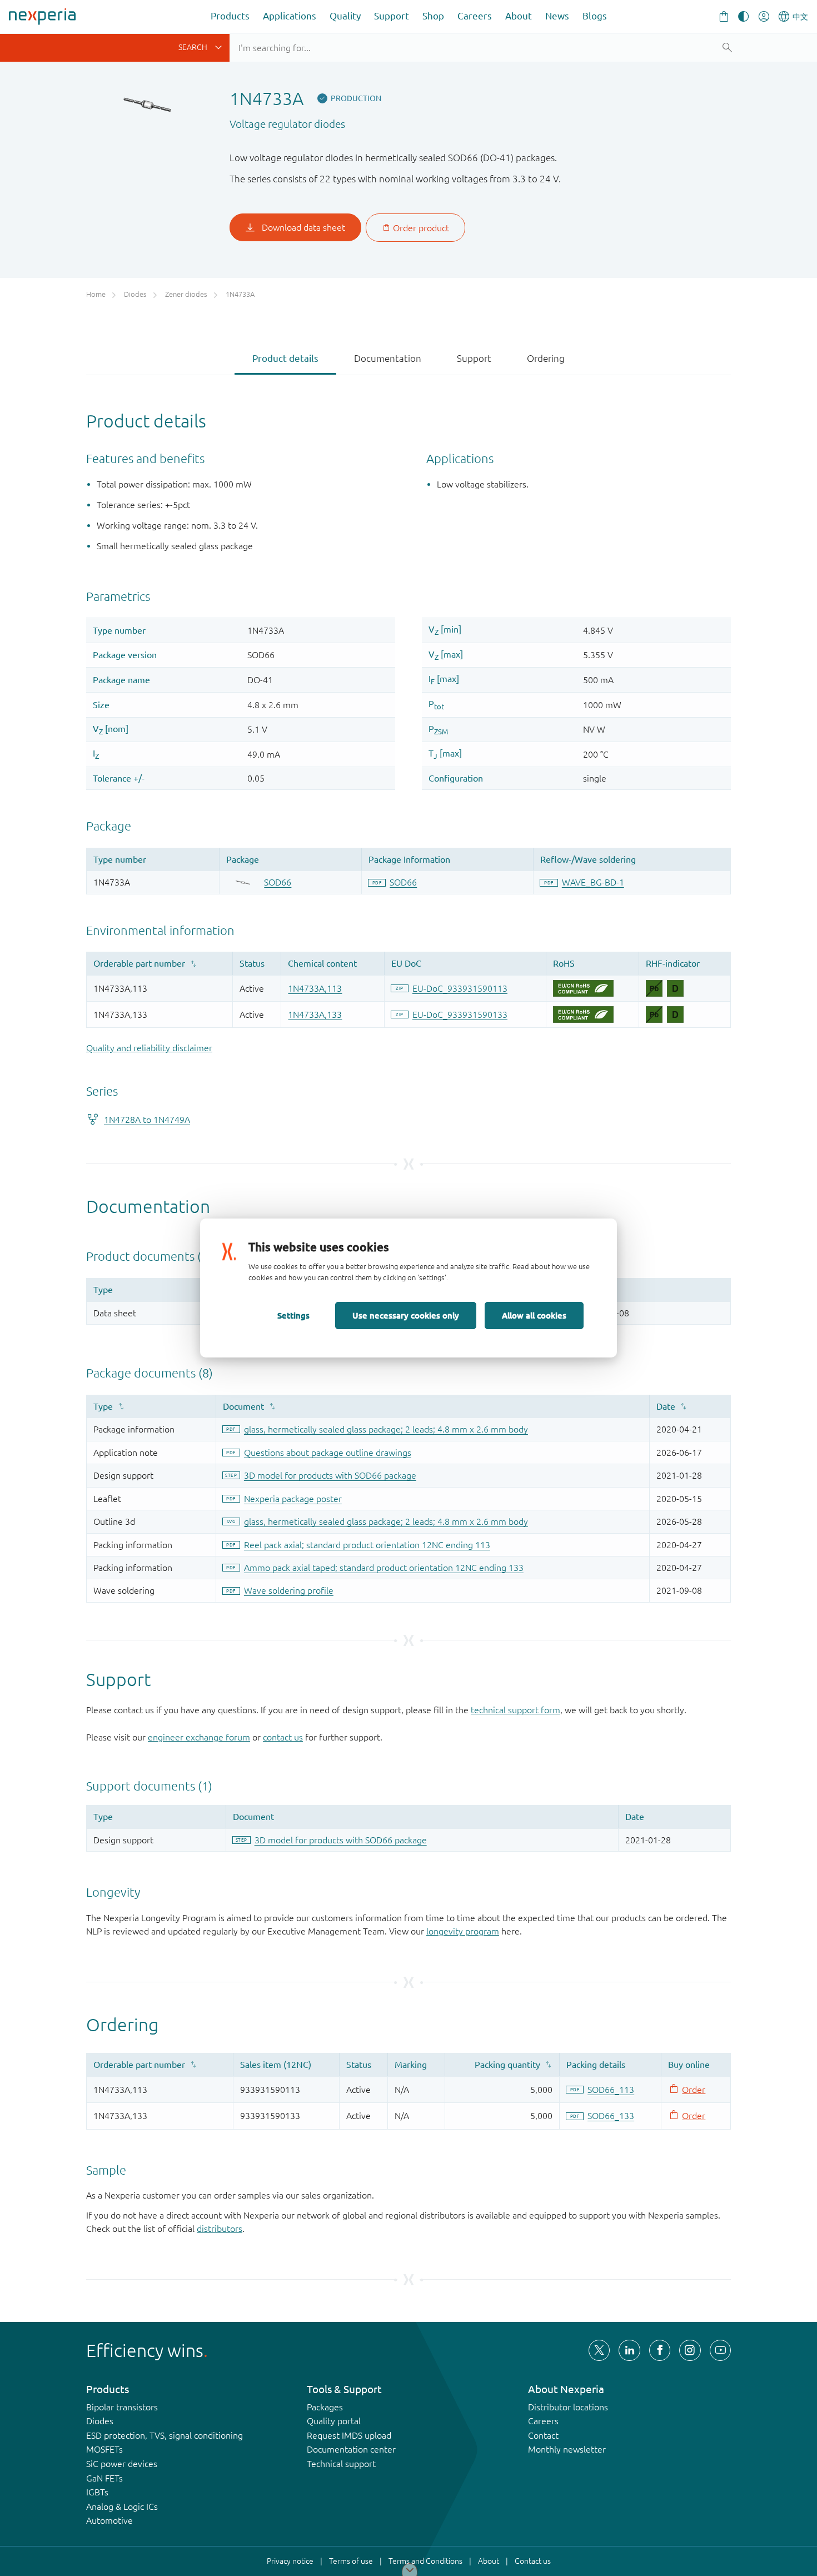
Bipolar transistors (122, 2407)
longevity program (463, 1931)
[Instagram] (690, 2350)
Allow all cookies (534, 1315)
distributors (220, 2229)
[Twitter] (599, 2350)
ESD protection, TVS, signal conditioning (165, 2435)
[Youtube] (720, 2350)
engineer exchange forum (199, 1737)
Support (392, 16)
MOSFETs (104, 2449)
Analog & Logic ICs (122, 2507)
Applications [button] (290, 16)
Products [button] (230, 16)
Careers (475, 16)
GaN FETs (104, 2478)
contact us (283, 1737)
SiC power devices (122, 2464)
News (557, 16)
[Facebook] (660, 2350)
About (519, 16)
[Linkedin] (629, 2350)
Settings (293, 1315)
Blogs (595, 16)
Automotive (109, 2520)
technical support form (515, 1710)
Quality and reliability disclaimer (149, 1048)
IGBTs (97, 2492)
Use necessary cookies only (406, 1315)
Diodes (100, 2421)
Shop (433, 16)
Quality (345, 16)
